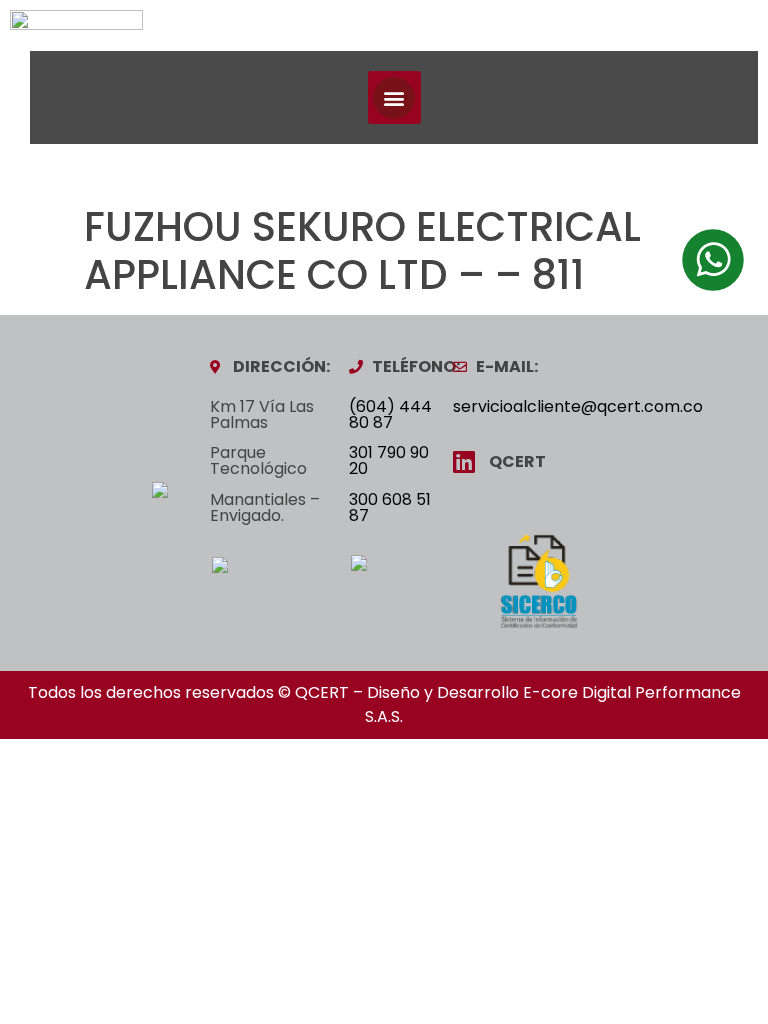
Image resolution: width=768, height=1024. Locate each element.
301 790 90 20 (389, 460)
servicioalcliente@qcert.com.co (578, 406)
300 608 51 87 (390, 507)
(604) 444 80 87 (390, 414)
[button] (394, 97)
